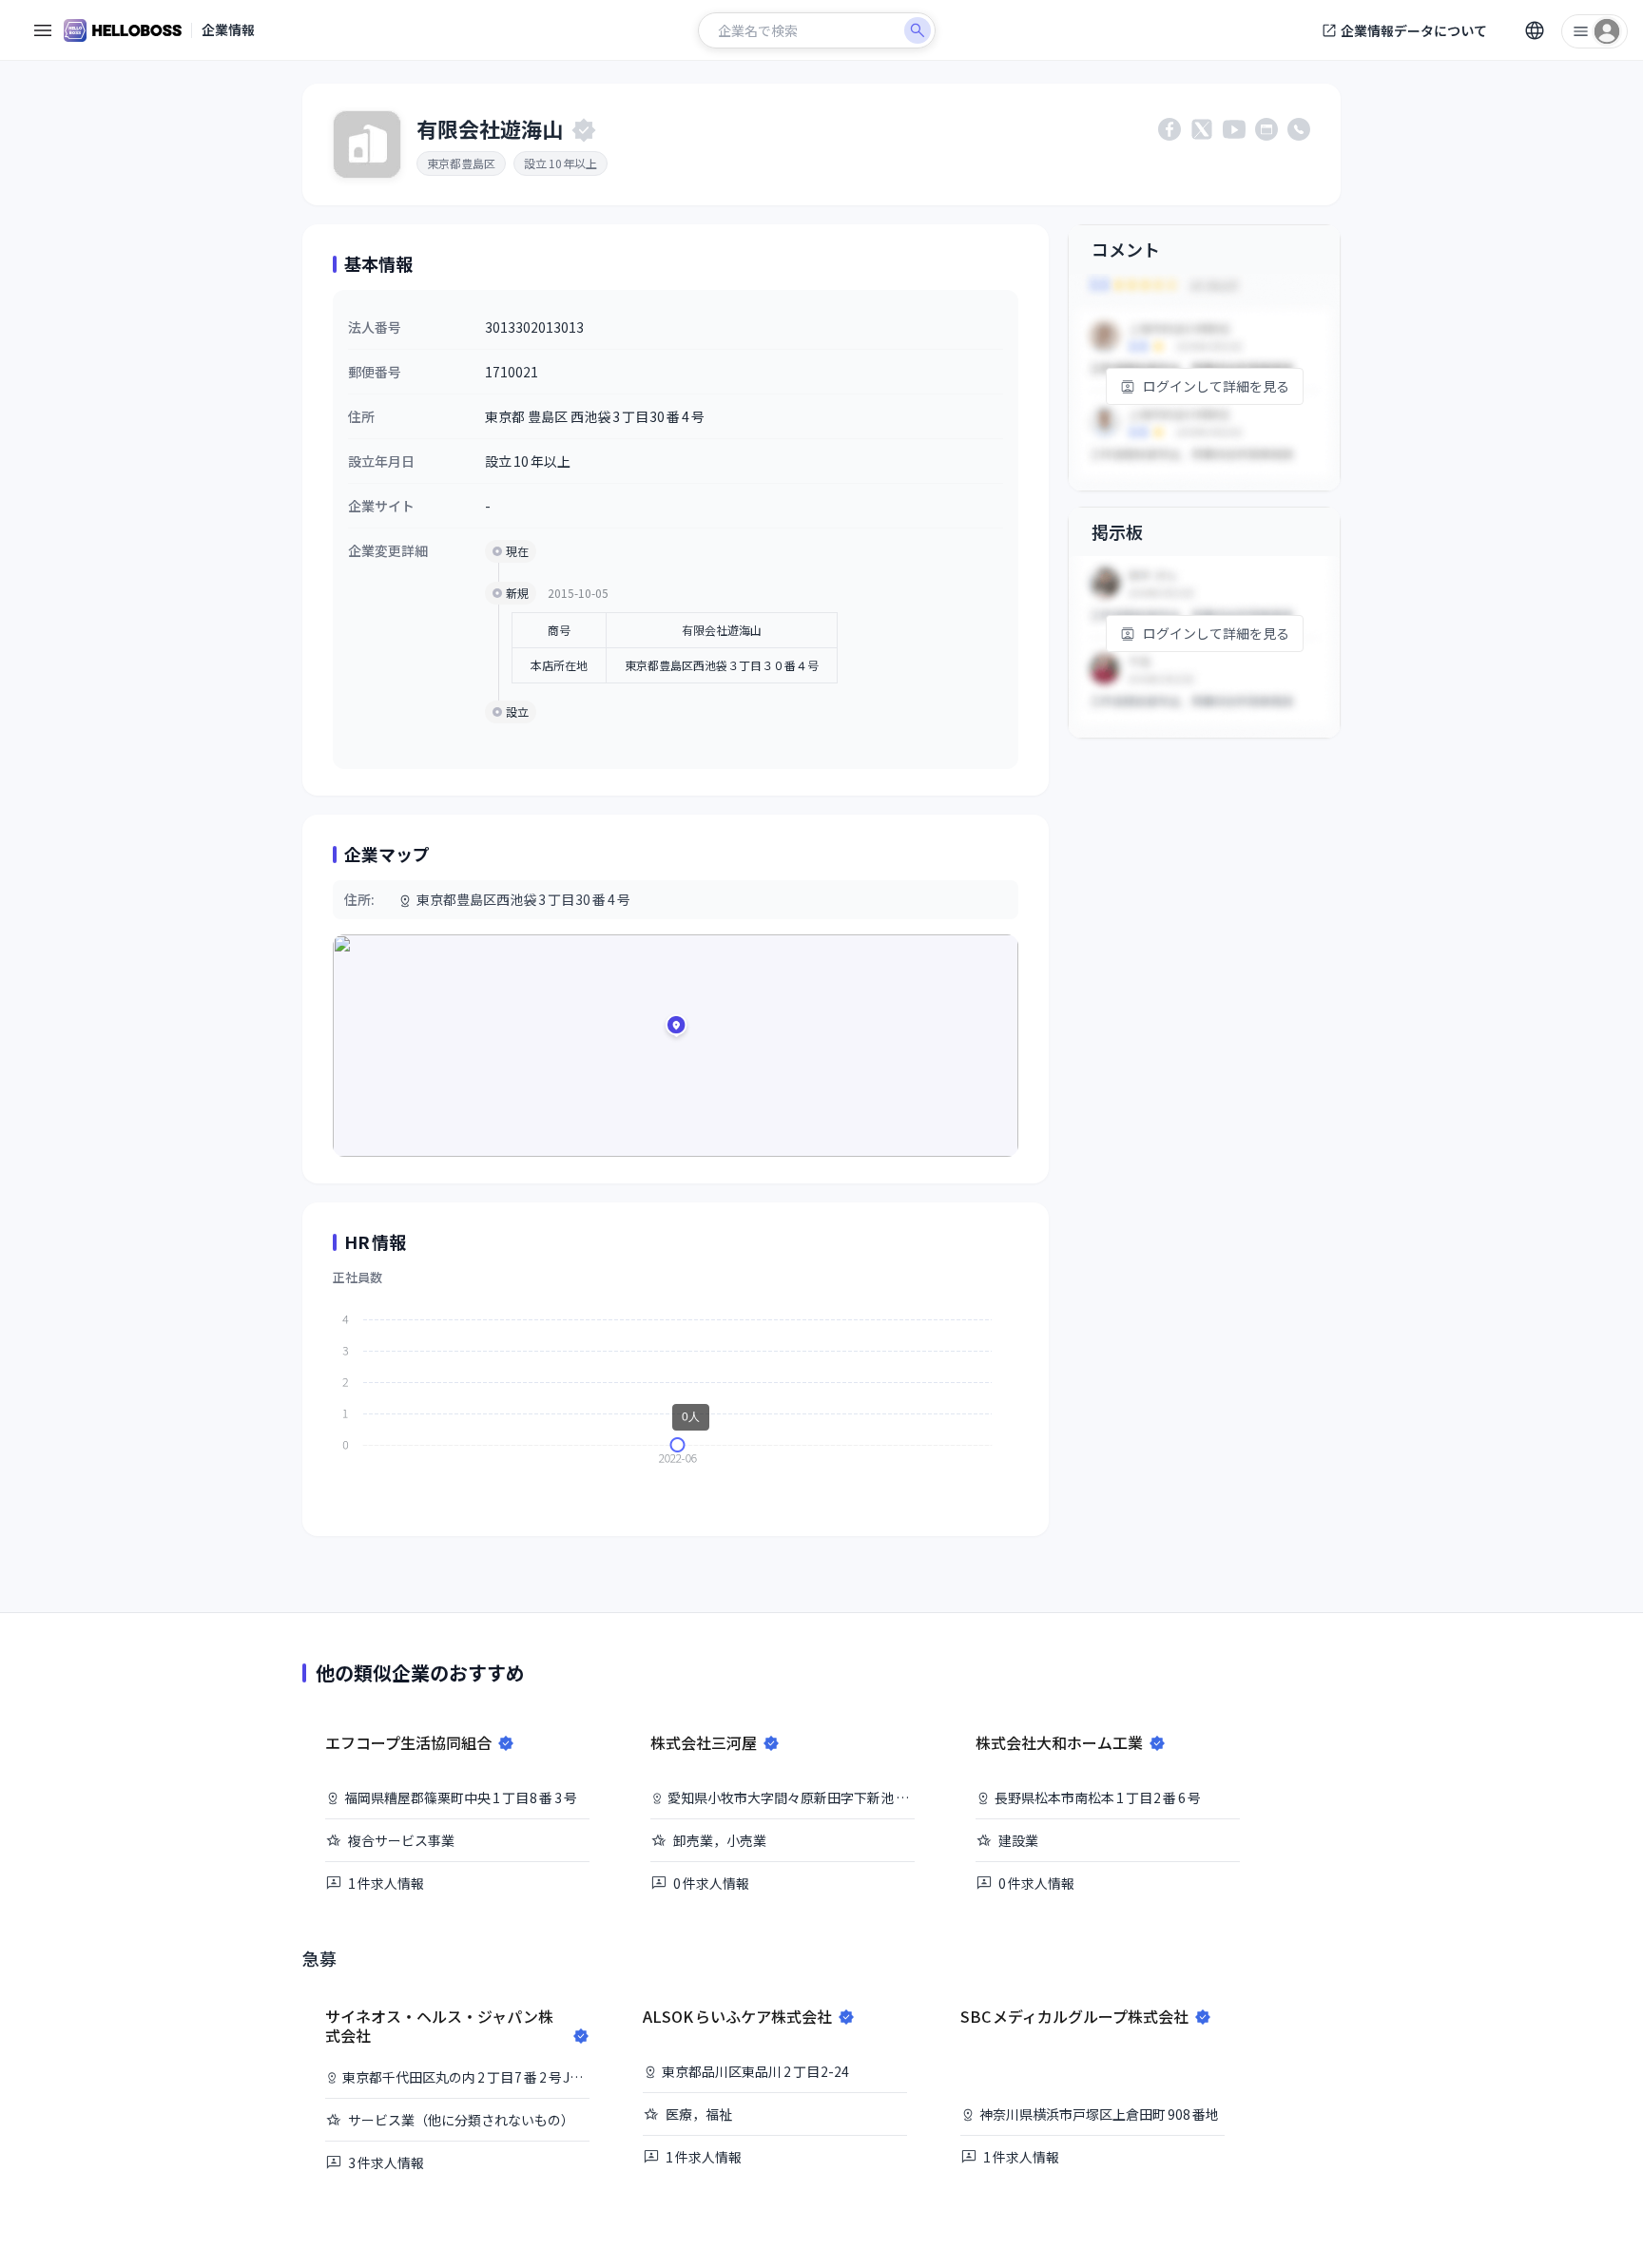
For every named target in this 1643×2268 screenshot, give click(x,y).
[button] (676, 1028)
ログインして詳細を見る (1216, 386)
